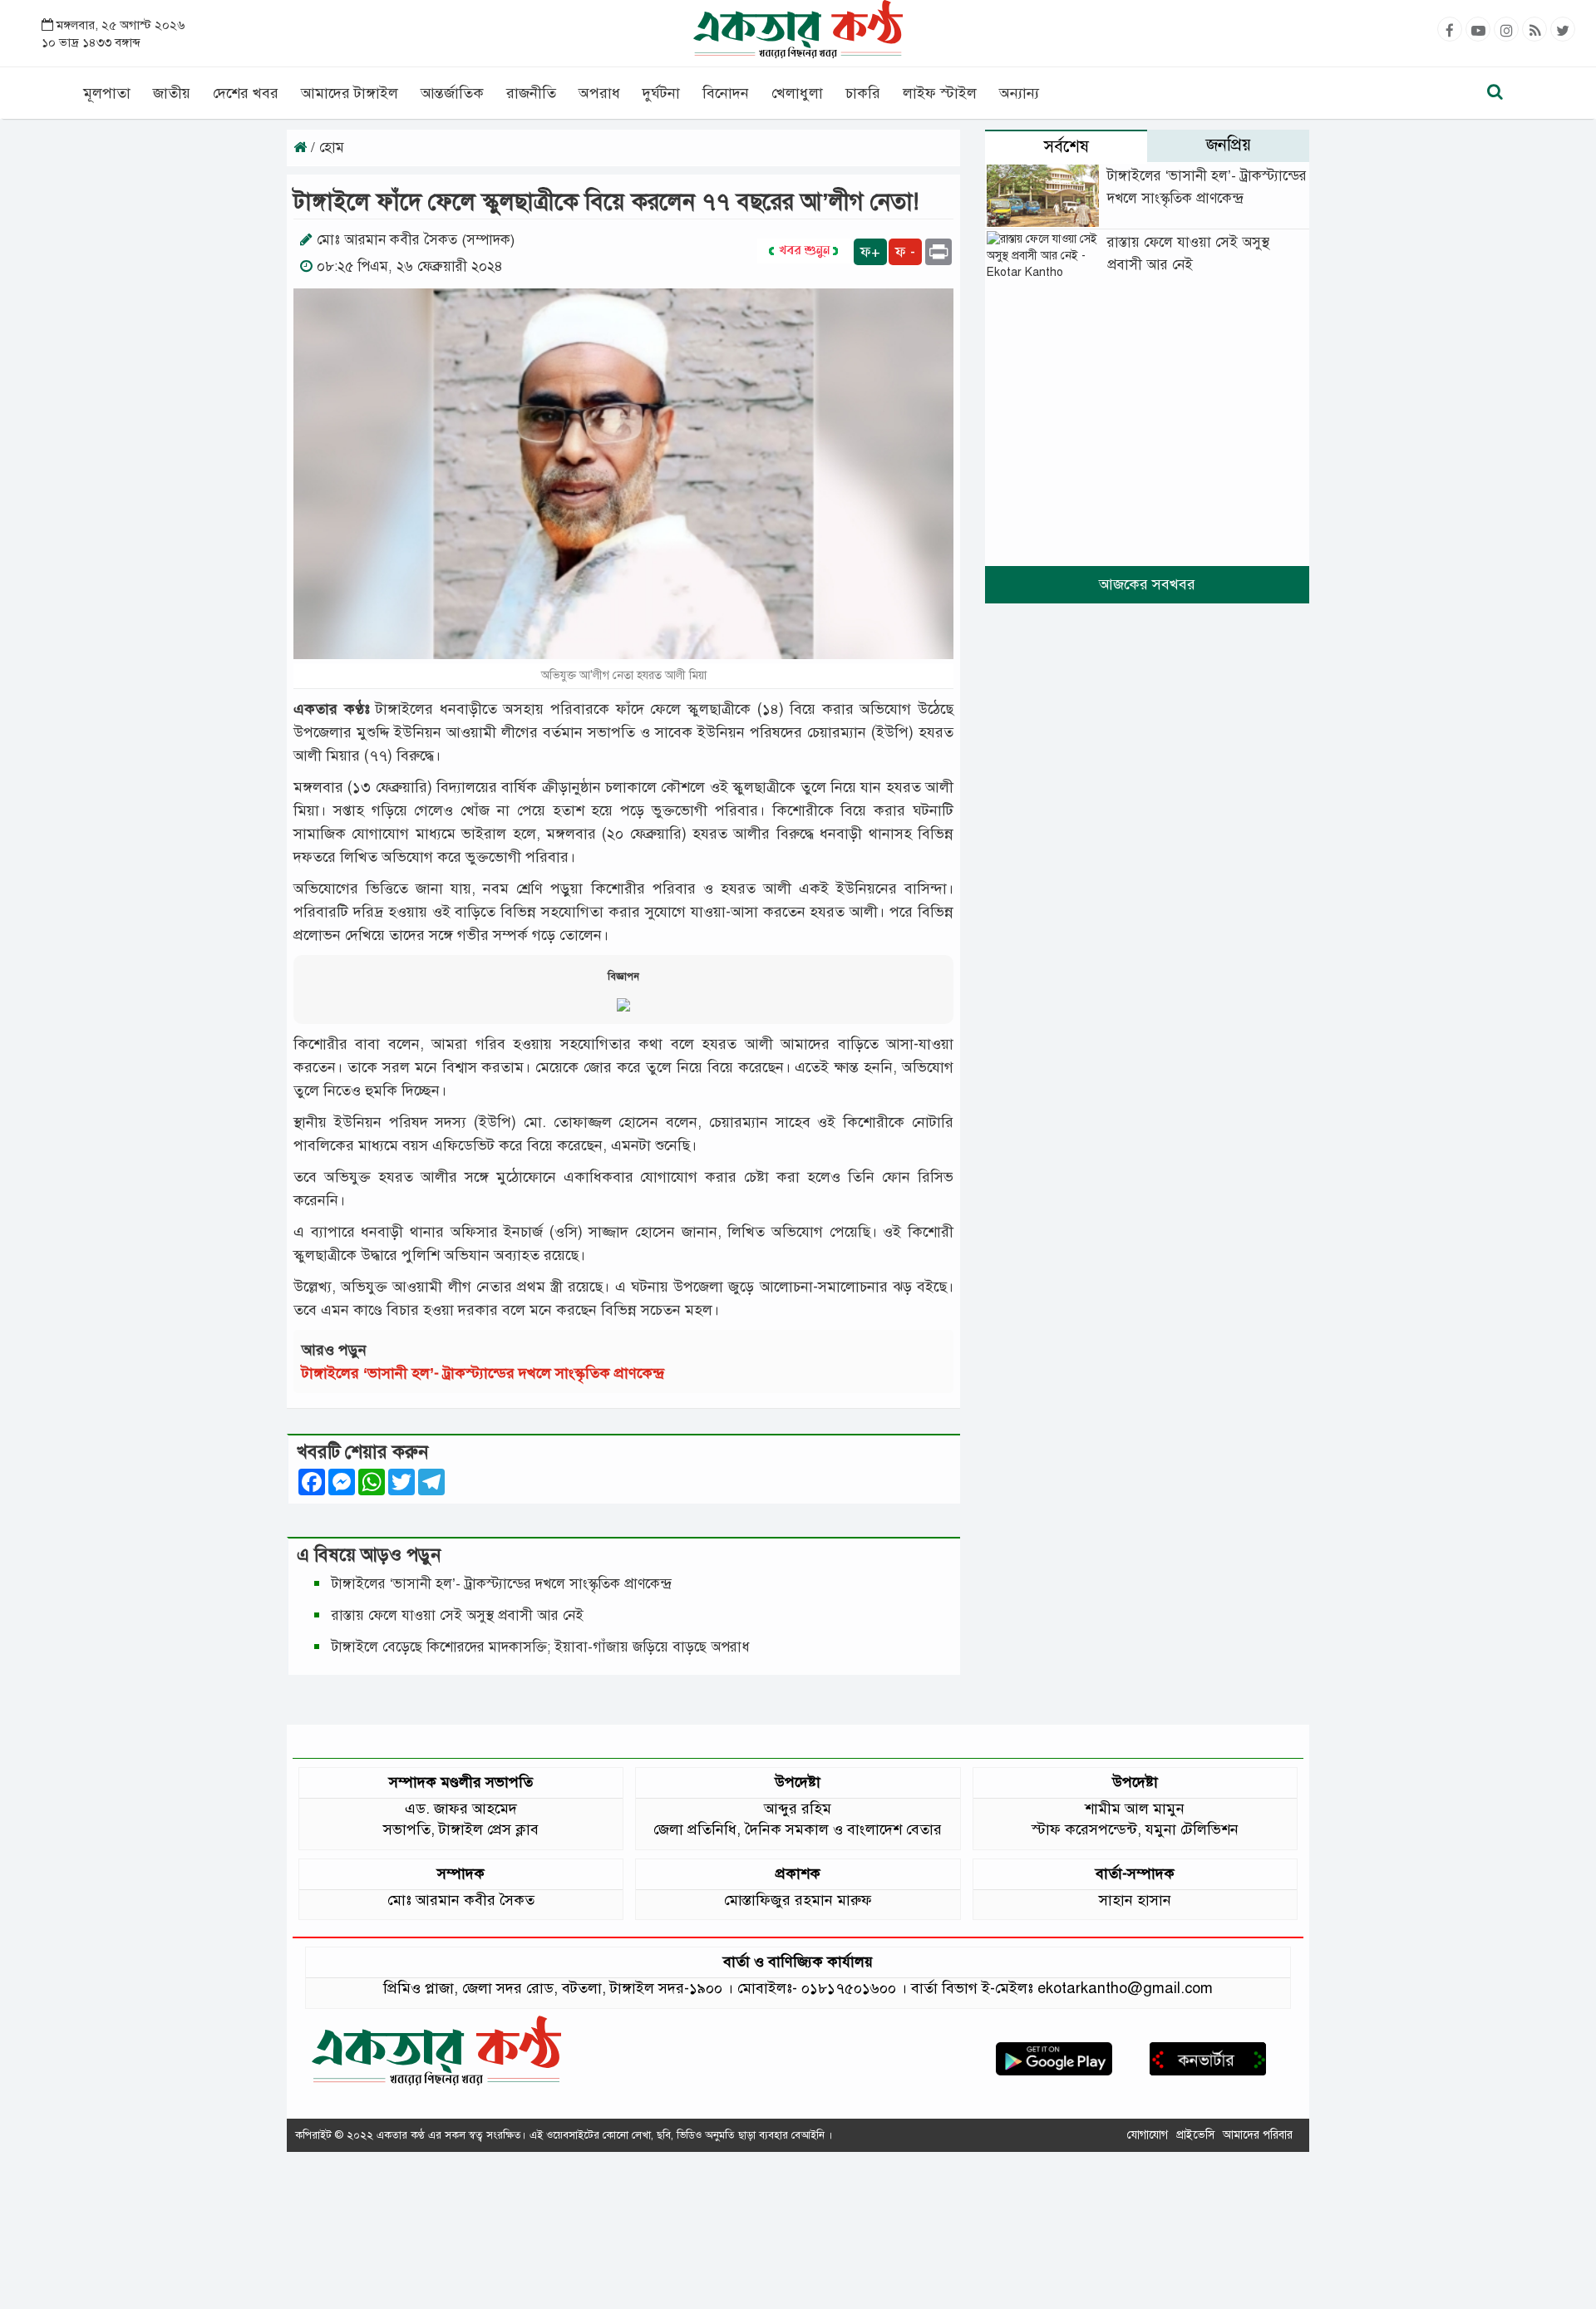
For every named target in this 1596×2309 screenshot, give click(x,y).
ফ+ (870, 252)
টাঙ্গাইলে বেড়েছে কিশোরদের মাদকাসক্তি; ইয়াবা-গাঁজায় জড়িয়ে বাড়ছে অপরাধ (543, 1647)
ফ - (905, 252)
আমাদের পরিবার (1258, 2135)
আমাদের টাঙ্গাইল (350, 93)
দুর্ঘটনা (661, 93)
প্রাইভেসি (1195, 2135)
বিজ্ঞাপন (623, 977)
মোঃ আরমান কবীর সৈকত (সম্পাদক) (416, 240)
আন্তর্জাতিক (452, 93)
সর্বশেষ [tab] (1066, 147)
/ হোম (325, 148)
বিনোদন (726, 93)
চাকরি (863, 93)
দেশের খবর (246, 93)
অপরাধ (599, 93)
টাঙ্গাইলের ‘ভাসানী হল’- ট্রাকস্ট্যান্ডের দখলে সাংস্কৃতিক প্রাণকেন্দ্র (487, 1373)
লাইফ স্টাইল (940, 93)
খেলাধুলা (797, 93)
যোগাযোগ (1148, 2135)
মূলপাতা (107, 93)
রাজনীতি (531, 93)
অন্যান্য (1019, 93)
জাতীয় (172, 93)
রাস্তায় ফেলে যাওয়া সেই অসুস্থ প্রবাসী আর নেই (458, 1615)
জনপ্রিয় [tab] (1229, 145)
